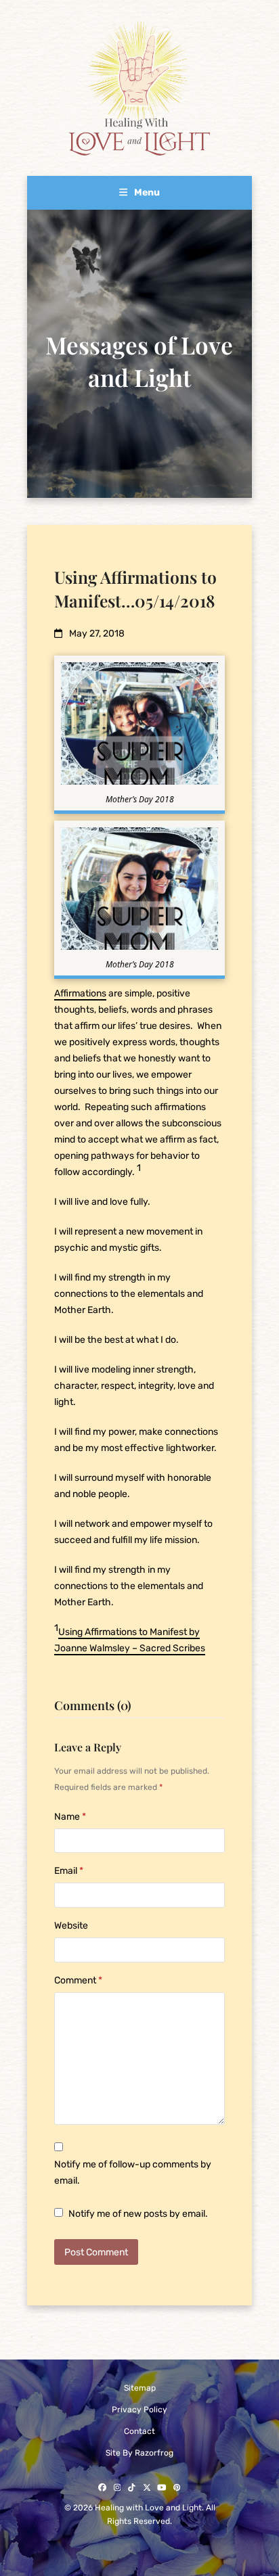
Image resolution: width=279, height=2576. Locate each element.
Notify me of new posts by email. (138, 2214)
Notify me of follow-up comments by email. (133, 2172)
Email (69, 1871)
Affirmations (80, 993)
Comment (78, 1980)
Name (70, 1817)
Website (71, 1926)
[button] (140, 192)
